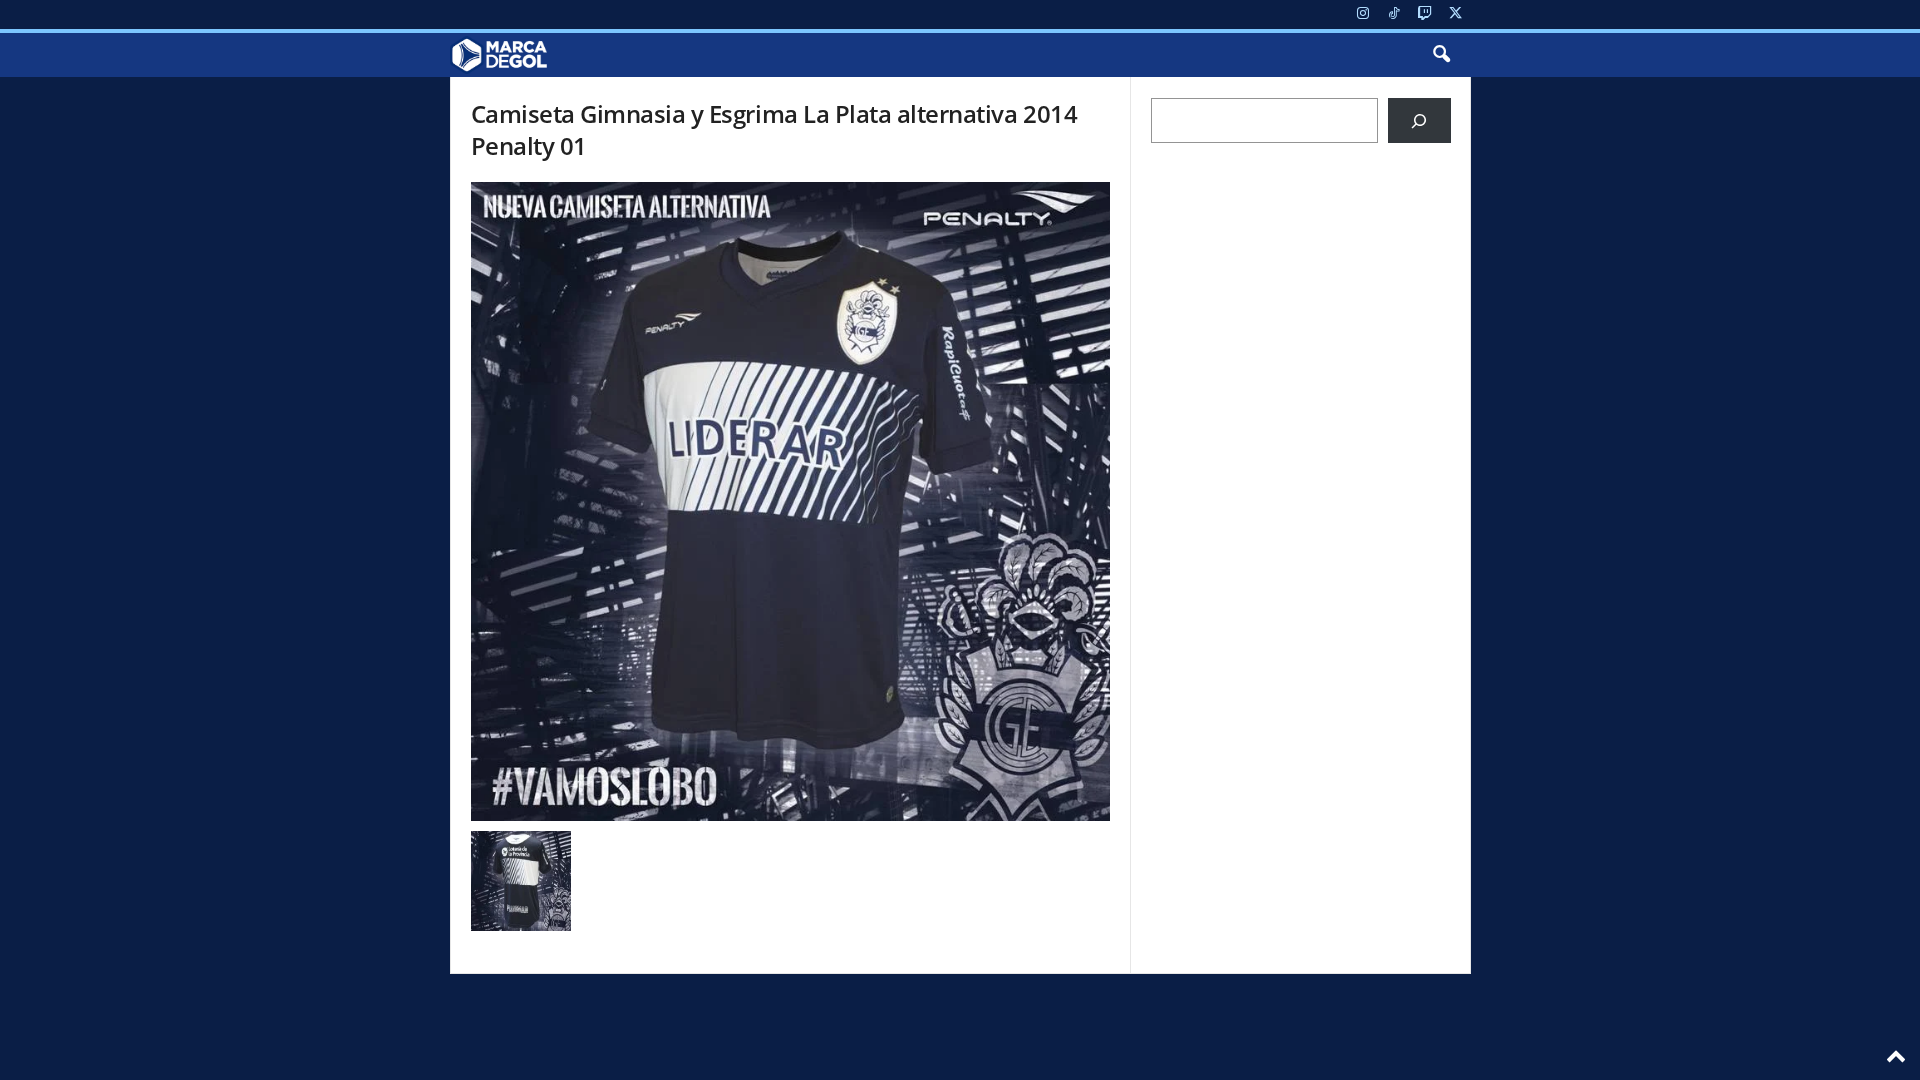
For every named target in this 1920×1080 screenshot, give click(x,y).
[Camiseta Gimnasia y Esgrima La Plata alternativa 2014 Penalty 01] (791, 501)
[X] (1456, 14)
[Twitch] (1425, 14)
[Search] (1419, 120)
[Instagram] (1363, 14)
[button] (1441, 55)
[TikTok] (1394, 14)
